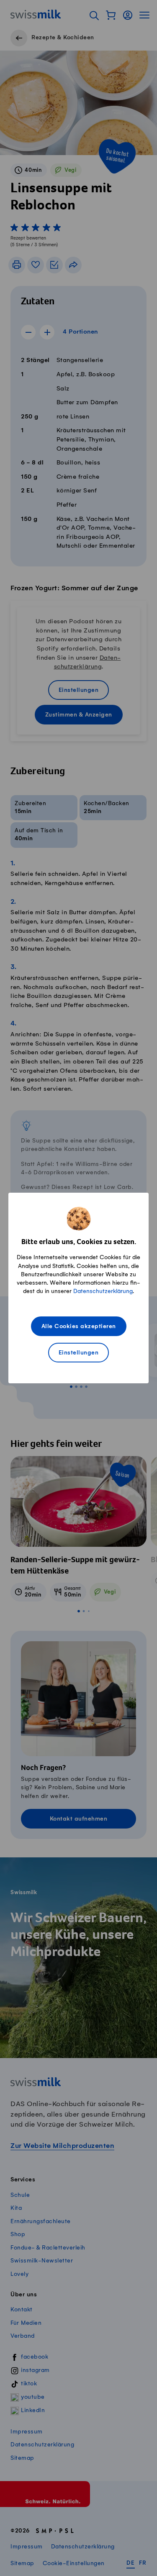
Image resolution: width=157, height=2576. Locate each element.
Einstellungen (79, 1353)
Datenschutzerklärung (103, 1291)
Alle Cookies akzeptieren (79, 1327)
